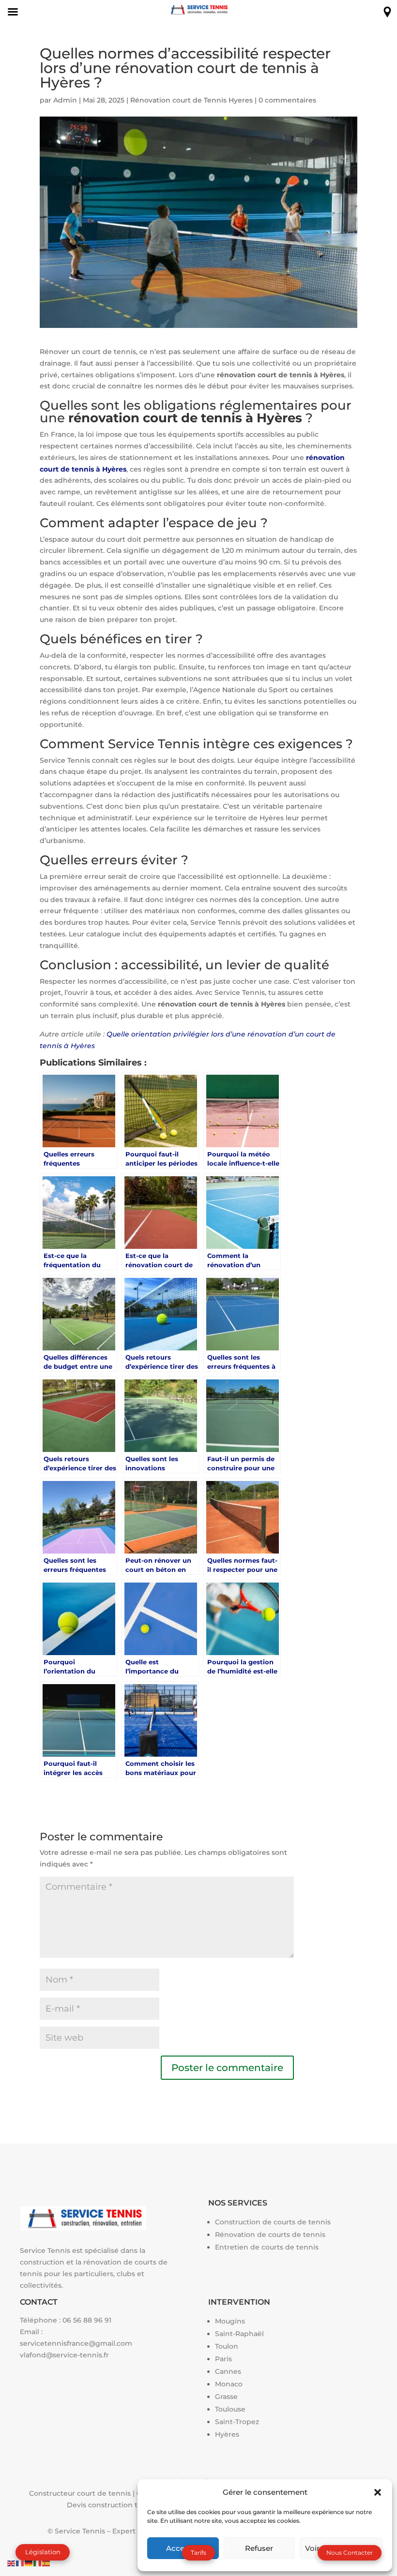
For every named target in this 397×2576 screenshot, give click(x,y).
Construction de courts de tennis (273, 2222)
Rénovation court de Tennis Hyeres (191, 100)
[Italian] (38, 2562)
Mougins (230, 2321)
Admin (65, 100)
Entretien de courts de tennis (267, 2247)
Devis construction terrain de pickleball (136, 2505)
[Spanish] (46, 2562)
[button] (378, 2492)
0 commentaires (287, 100)
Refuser (259, 2548)
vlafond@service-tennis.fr (64, 2355)
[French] (20, 2562)
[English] (12, 2562)
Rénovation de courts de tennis (270, 2235)
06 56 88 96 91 (87, 2320)
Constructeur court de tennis (80, 2493)
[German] (29, 2562)
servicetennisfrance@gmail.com (76, 2343)
